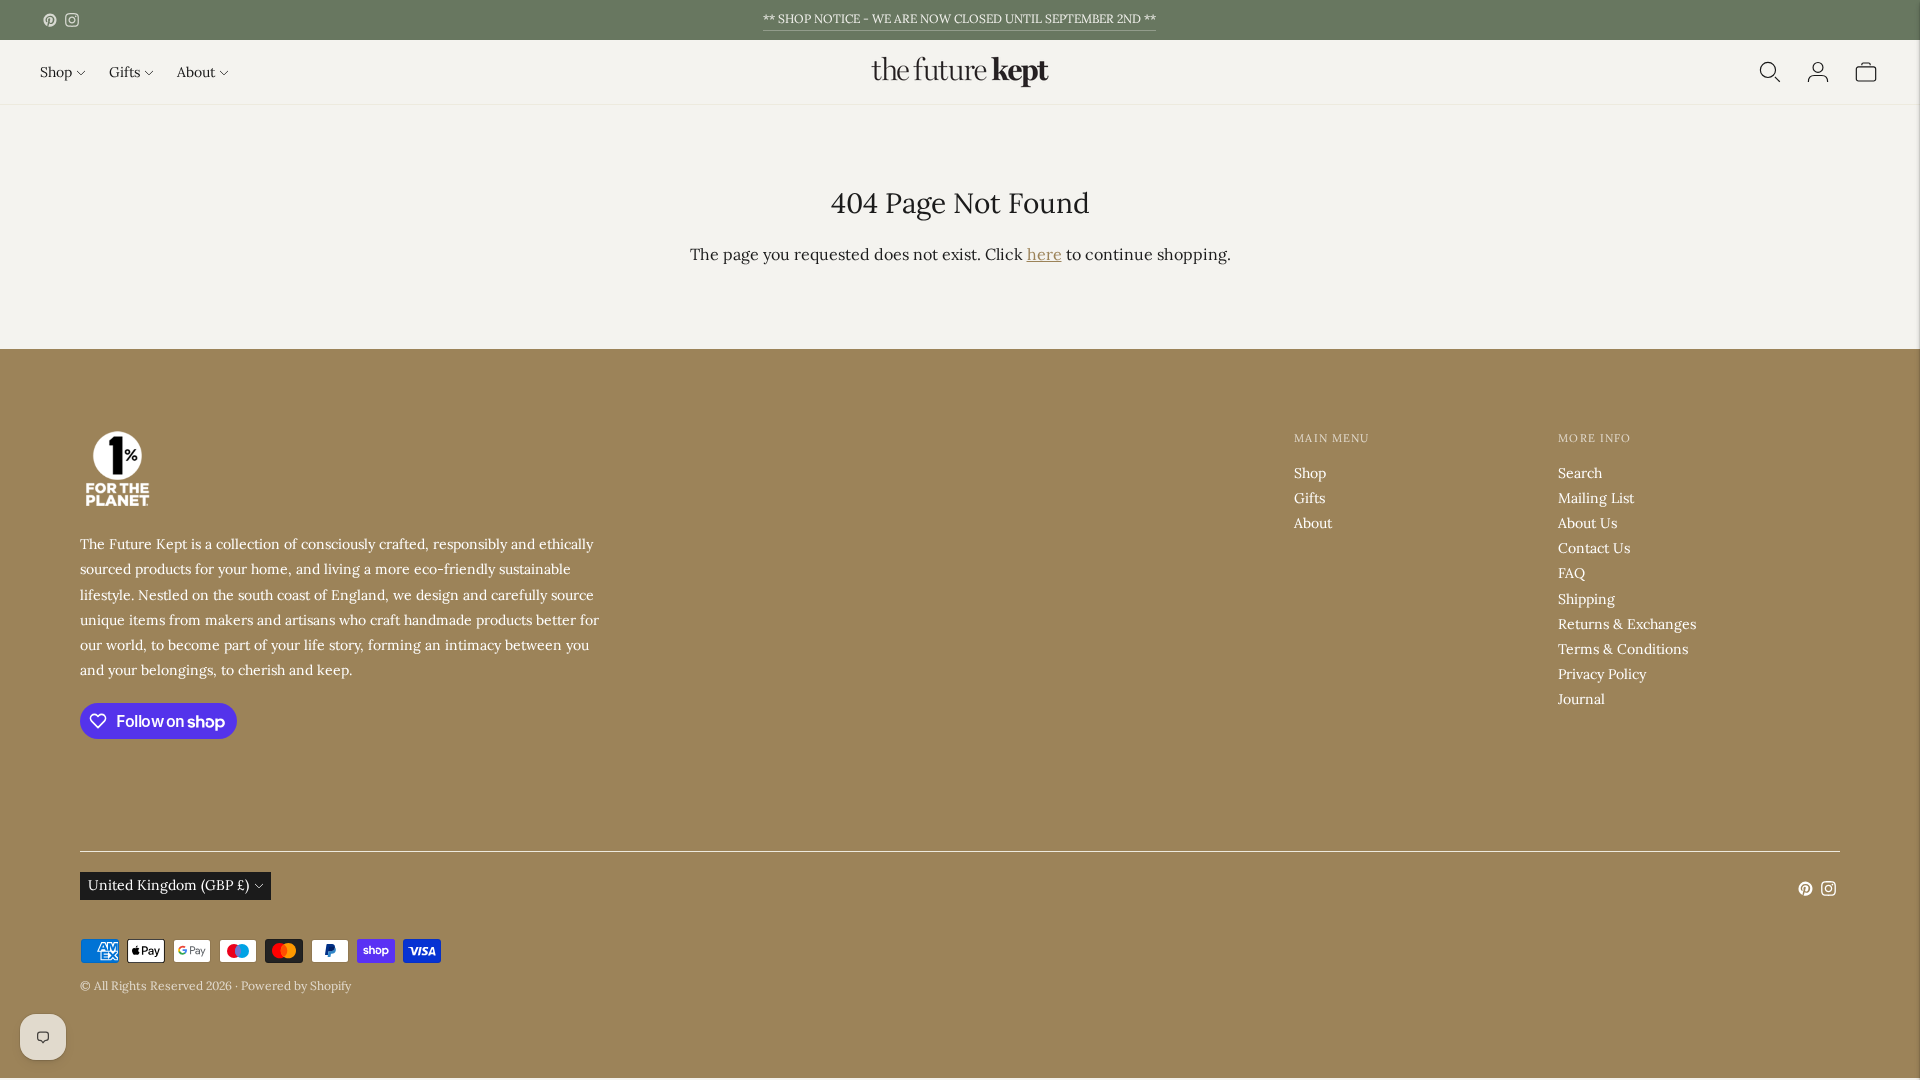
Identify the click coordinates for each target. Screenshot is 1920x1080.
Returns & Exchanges (1627, 624)
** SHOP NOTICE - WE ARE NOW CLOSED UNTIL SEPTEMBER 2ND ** (959, 18)
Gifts (124, 72)
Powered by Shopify (296, 985)
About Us (1587, 523)
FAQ (1571, 573)
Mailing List (1596, 498)
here (1044, 254)
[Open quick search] (1770, 72)
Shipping (1586, 599)
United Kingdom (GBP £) (168, 885)
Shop (56, 72)
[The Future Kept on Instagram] (72, 20)
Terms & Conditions (1623, 649)
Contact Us (1594, 548)
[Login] (1818, 72)
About (196, 72)
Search (1580, 473)
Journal (1581, 699)
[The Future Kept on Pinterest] (50, 20)
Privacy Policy (1602, 674)
